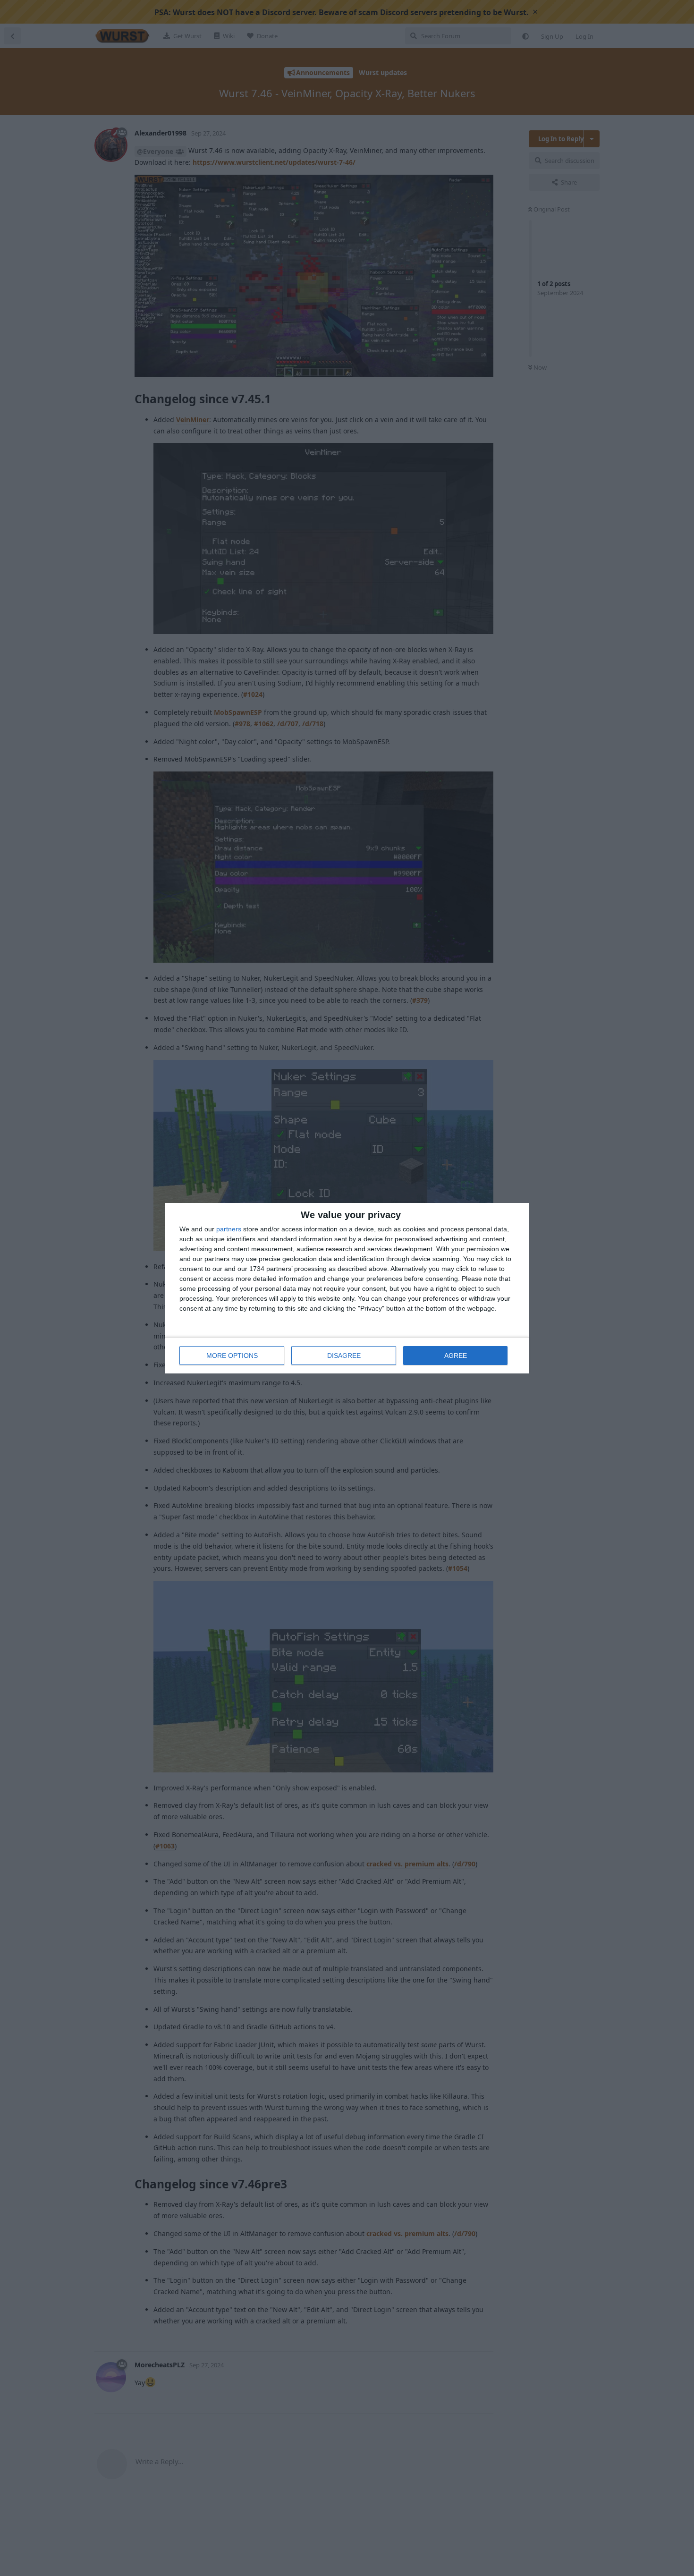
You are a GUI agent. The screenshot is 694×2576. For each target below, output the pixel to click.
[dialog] (347, 1288)
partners (229, 1229)
